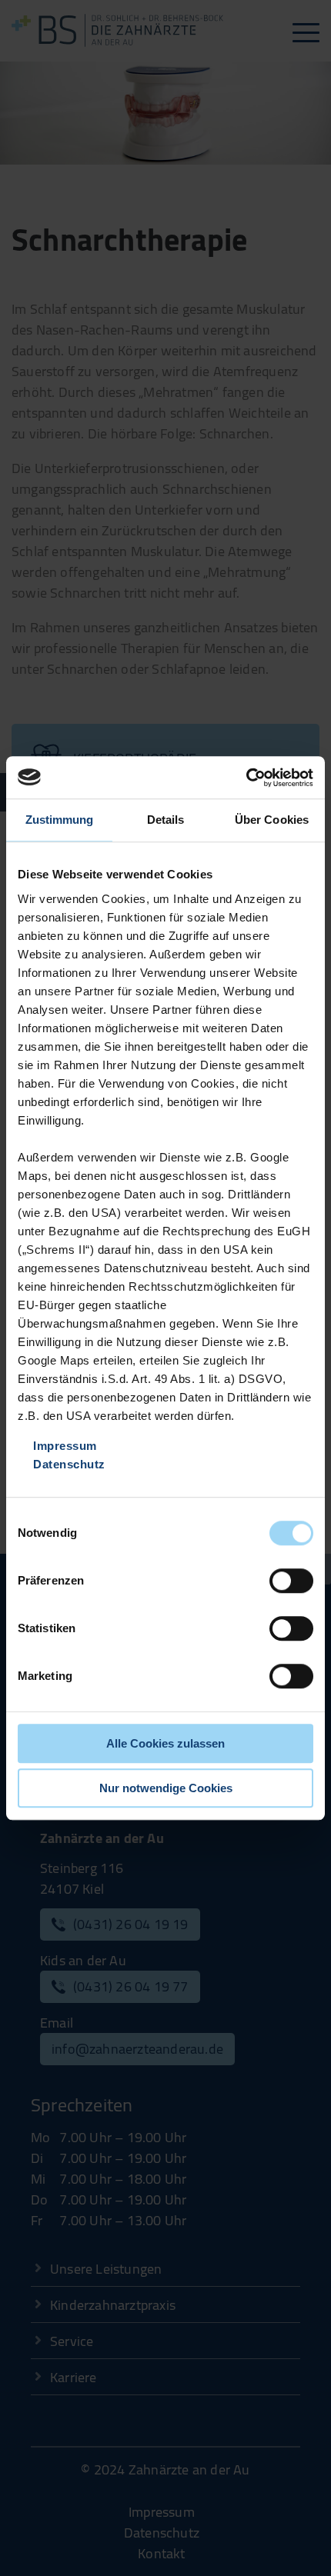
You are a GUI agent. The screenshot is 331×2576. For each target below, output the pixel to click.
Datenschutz (69, 1464)
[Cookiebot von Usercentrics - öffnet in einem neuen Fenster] (246, 778)
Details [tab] (166, 820)
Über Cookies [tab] (272, 820)
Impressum (65, 1446)
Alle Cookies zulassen (165, 1743)
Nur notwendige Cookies (166, 1788)
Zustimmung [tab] (60, 820)
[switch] (291, 1581)
